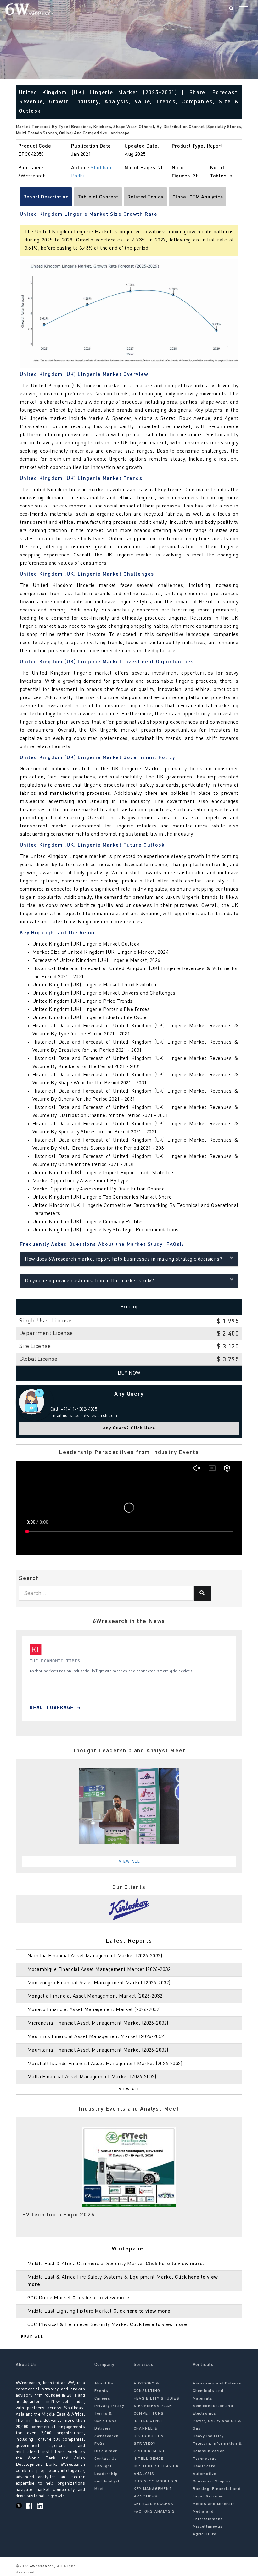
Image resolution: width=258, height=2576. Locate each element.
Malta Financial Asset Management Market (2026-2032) (92, 2077)
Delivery (103, 2429)
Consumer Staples (212, 2481)
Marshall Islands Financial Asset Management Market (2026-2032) (105, 2064)
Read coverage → (35, 1708)
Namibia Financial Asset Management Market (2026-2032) (95, 1956)
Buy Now (129, 1373)
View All (130, 1862)
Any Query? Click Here (129, 1428)
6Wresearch (41, 2566)
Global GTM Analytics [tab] (198, 197)
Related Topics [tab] (145, 197)
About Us (104, 2383)
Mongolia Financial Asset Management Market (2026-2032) (96, 1996)
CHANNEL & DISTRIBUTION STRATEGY (149, 2436)
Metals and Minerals (214, 2504)
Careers (102, 2399)
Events (101, 2391)
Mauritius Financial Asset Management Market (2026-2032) (96, 2037)
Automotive (205, 2474)
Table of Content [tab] (98, 197)
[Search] (231, 9)
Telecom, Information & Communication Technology (217, 2451)
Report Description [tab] (46, 197)
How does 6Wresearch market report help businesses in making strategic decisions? (124, 1259)
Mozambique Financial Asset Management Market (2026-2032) (100, 1970)
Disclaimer (106, 2451)
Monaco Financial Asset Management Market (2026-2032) (94, 2010)
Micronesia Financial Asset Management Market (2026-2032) (98, 2023)
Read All (32, 2337)
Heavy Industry (208, 2436)
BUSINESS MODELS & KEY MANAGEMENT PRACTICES (156, 2489)
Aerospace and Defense (217, 2383)
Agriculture (205, 2534)
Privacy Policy (109, 2406)
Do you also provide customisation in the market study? (90, 1281)
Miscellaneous (208, 2527)
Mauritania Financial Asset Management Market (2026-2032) (98, 2050)
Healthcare (204, 2466)
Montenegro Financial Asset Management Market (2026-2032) (99, 1983)
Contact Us (106, 2459)
